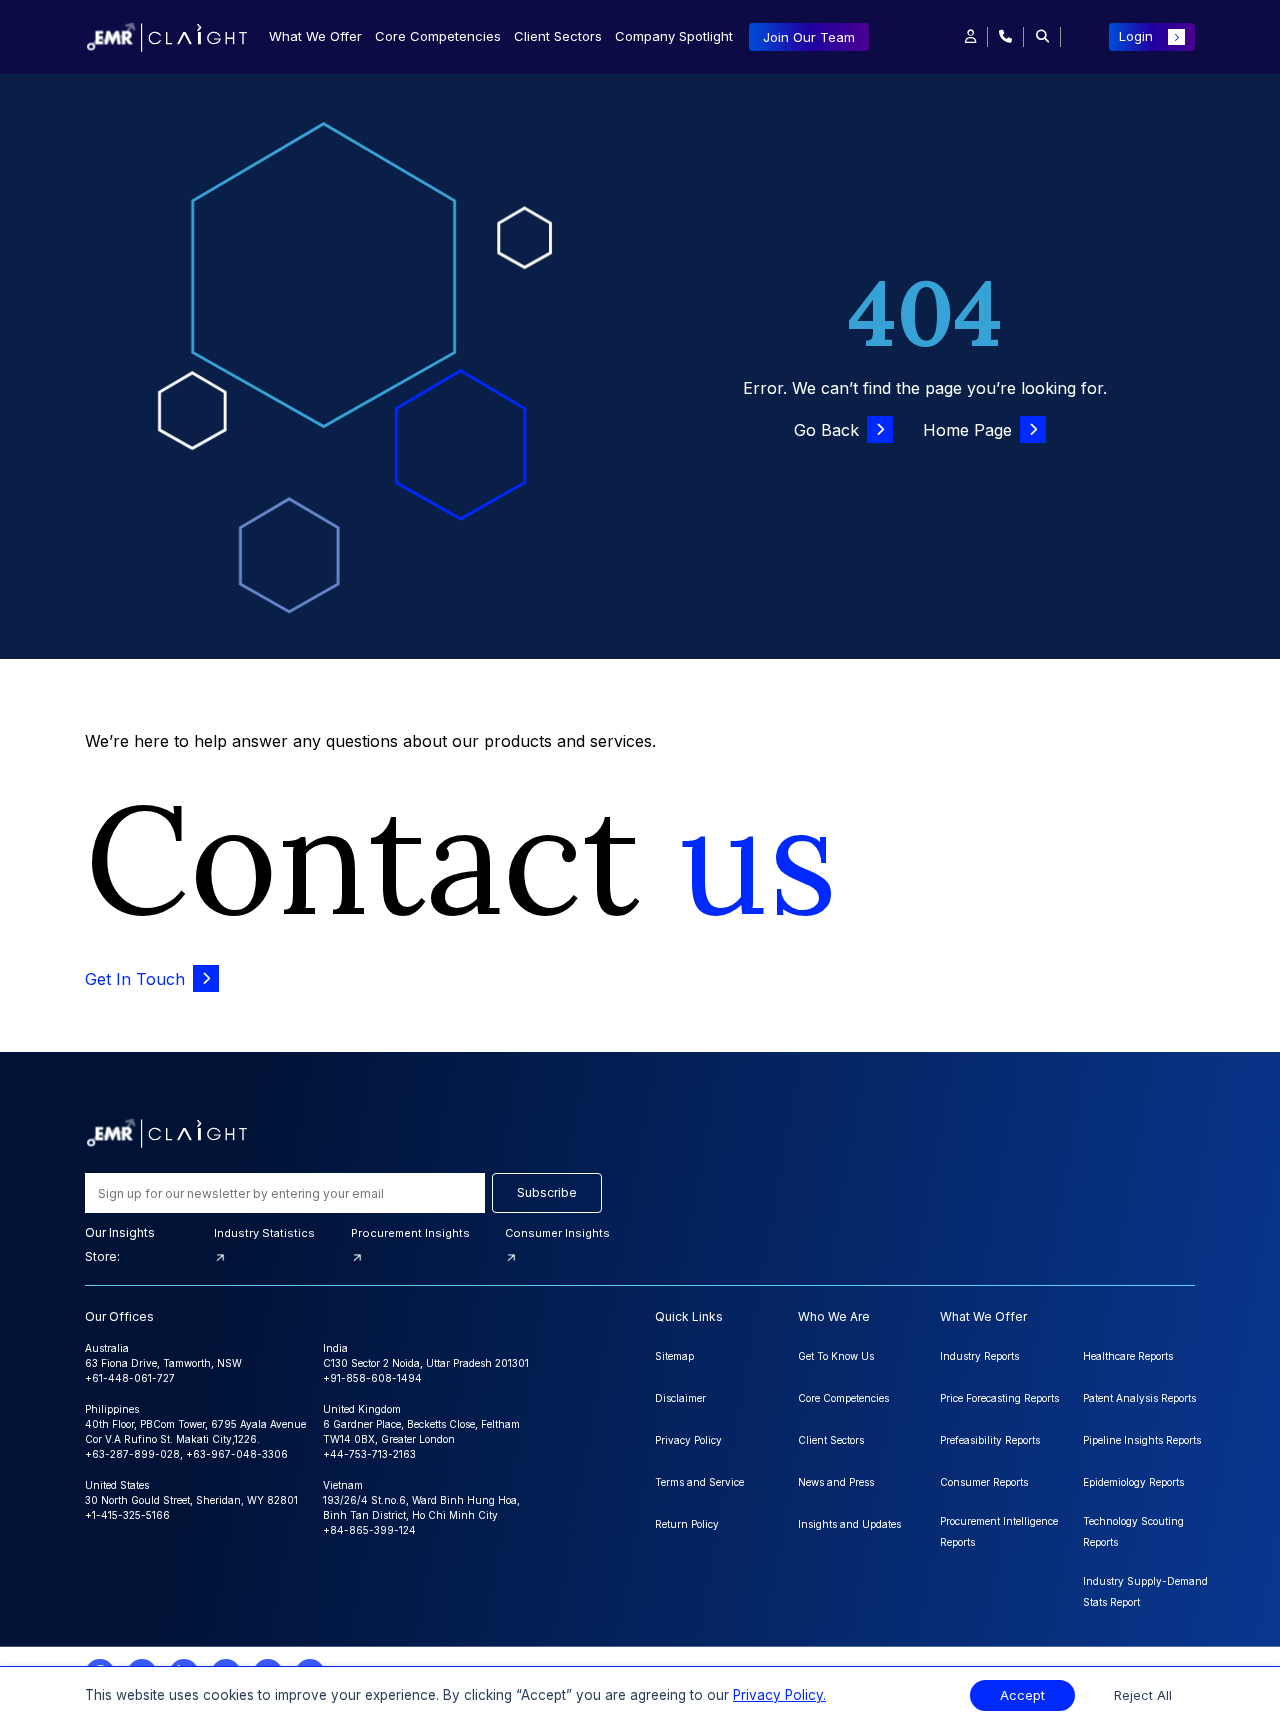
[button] (970, 37)
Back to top (49, 1646)
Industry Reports (979, 1356)
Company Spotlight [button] (674, 36)
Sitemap (674, 1356)
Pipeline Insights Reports (1142, 1440)
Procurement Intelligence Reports (999, 1531)
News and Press (836, 1482)
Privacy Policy (688, 1440)
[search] (1042, 37)
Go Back (826, 430)
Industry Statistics (264, 1233)
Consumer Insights (557, 1233)
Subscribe (547, 1192)
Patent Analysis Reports (1139, 1398)
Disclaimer (680, 1398)
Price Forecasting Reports (999, 1398)
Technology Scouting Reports (1133, 1531)
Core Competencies (438, 36)
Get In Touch (135, 979)
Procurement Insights (410, 1233)
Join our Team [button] (809, 37)
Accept (1022, 1695)
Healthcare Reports (1128, 1356)
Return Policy (687, 1524)
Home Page (967, 430)
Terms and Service (699, 1482)
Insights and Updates (849, 1524)
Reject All (1143, 1695)
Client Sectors (558, 36)
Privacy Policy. (779, 1695)
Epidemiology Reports (1133, 1482)
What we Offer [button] (315, 36)
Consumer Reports (984, 1482)
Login (1136, 36)
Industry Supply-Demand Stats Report (1145, 1591)
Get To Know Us (836, 1356)
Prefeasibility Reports (990, 1440)
